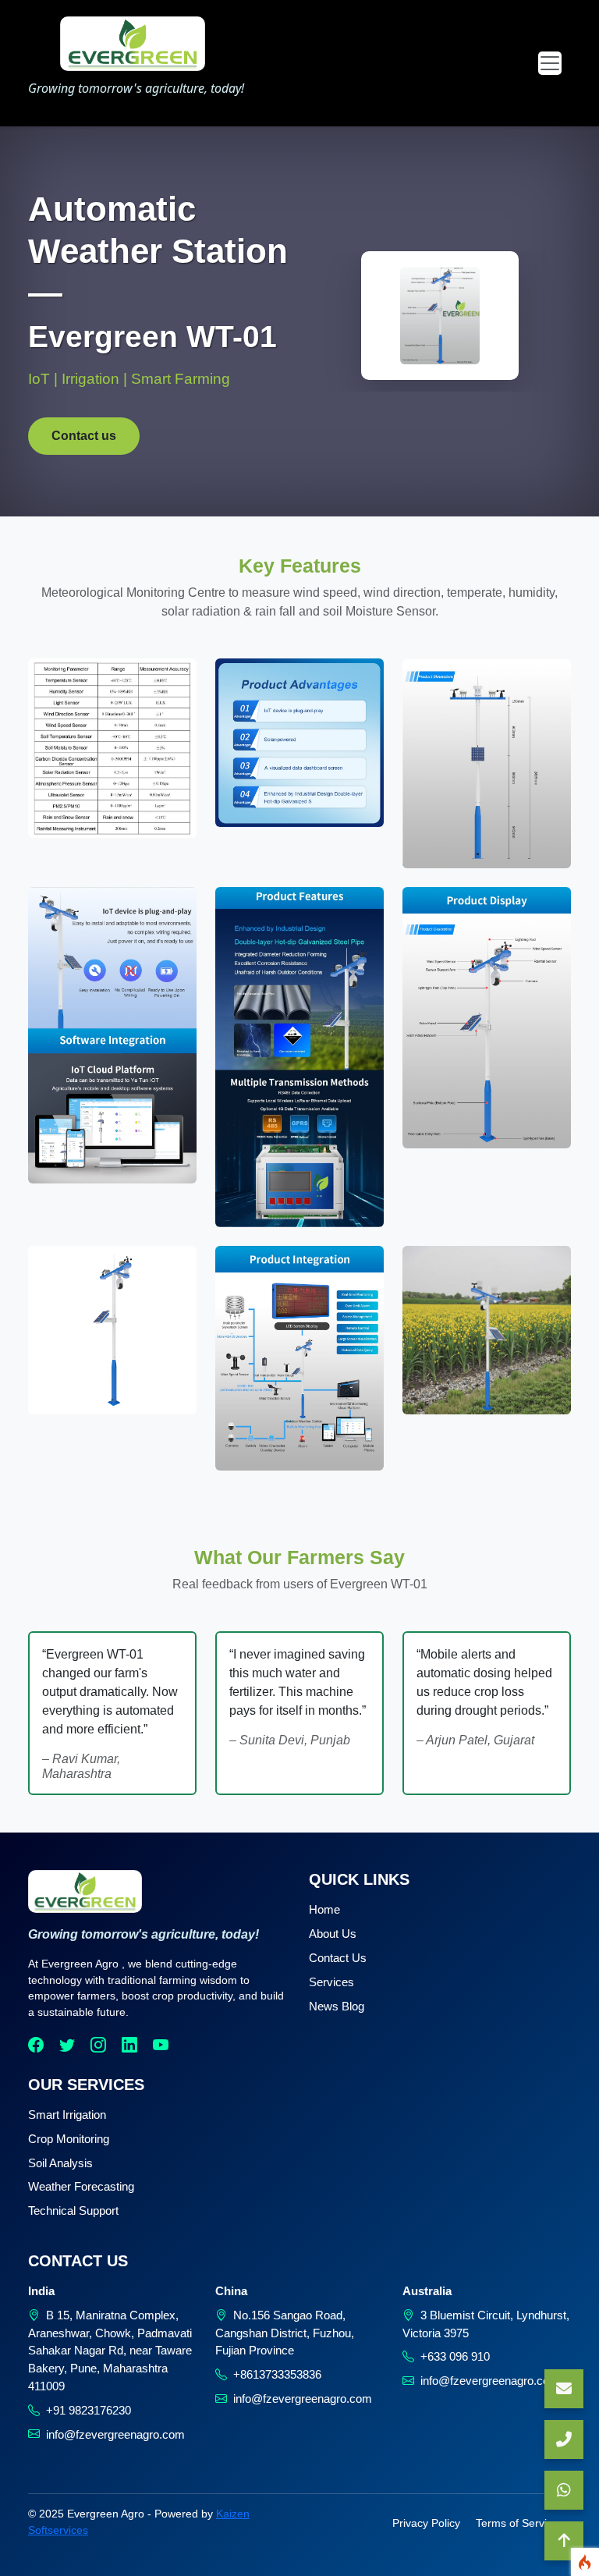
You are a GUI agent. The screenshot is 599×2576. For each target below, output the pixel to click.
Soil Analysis (60, 2163)
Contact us (84, 436)
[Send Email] (564, 2389)
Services (331, 1982)
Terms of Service (517, 2523)
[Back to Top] (564, 2541)
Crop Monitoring (69, 2139)
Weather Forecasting (81, 2186)
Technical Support (73, 2211)
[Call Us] (564, 2439)
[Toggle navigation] (550, 63)
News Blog (337, 2006)
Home (324, 1909)
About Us (333, 1934)
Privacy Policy (426, 2523)
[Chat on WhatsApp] (564, 2490)
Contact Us (338, 1958)
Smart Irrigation (67, 2115)
